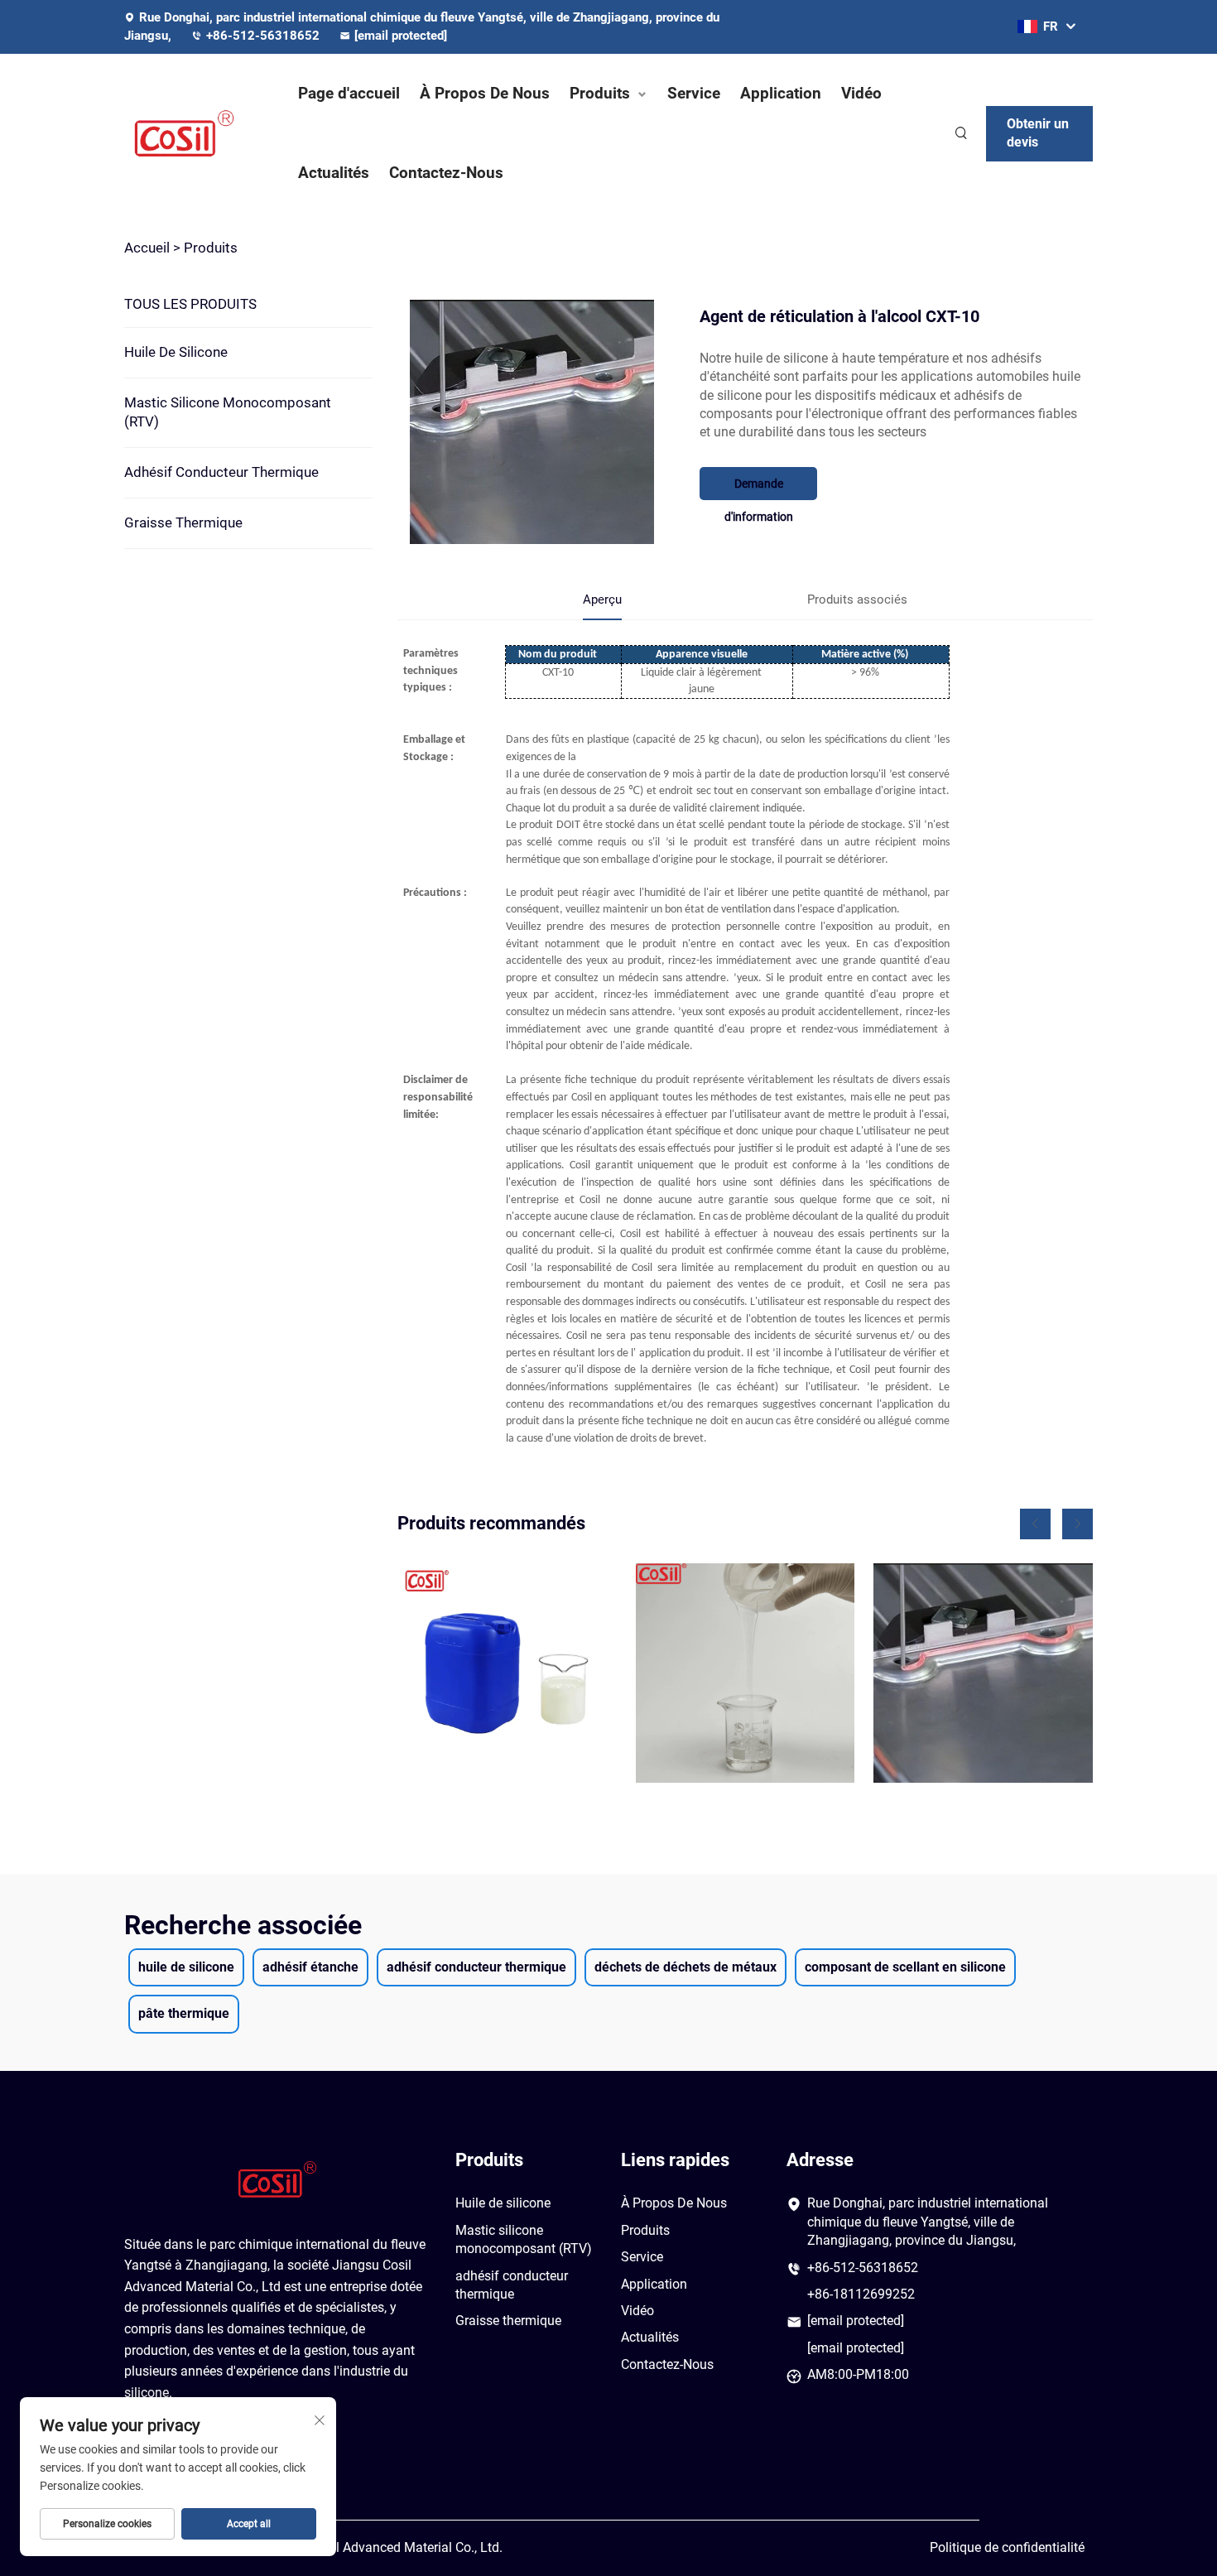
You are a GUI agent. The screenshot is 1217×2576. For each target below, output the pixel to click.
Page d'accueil (349, 93)
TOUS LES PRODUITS (190, 304)
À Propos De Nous (485, 93)
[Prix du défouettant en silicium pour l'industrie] (507, 1673)
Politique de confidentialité (1007, 2547)
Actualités (334, 173)
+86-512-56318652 (265, 36)
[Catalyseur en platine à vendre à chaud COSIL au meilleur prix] (746, 1673)
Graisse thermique (183, 522)
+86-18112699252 (861, 2294)
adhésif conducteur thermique (221, 472)
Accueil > (152, 248)
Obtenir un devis (1038, 133)
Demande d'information (759, 489)
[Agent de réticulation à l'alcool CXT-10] (983, 1673)
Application (781, 93)
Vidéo (861, 93)
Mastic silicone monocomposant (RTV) (228, 412)
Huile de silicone (176, 352)
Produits (600, 93)
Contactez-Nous (446, 173)
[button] (1035, 1524)
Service (694, 93)
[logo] (195, 133)
